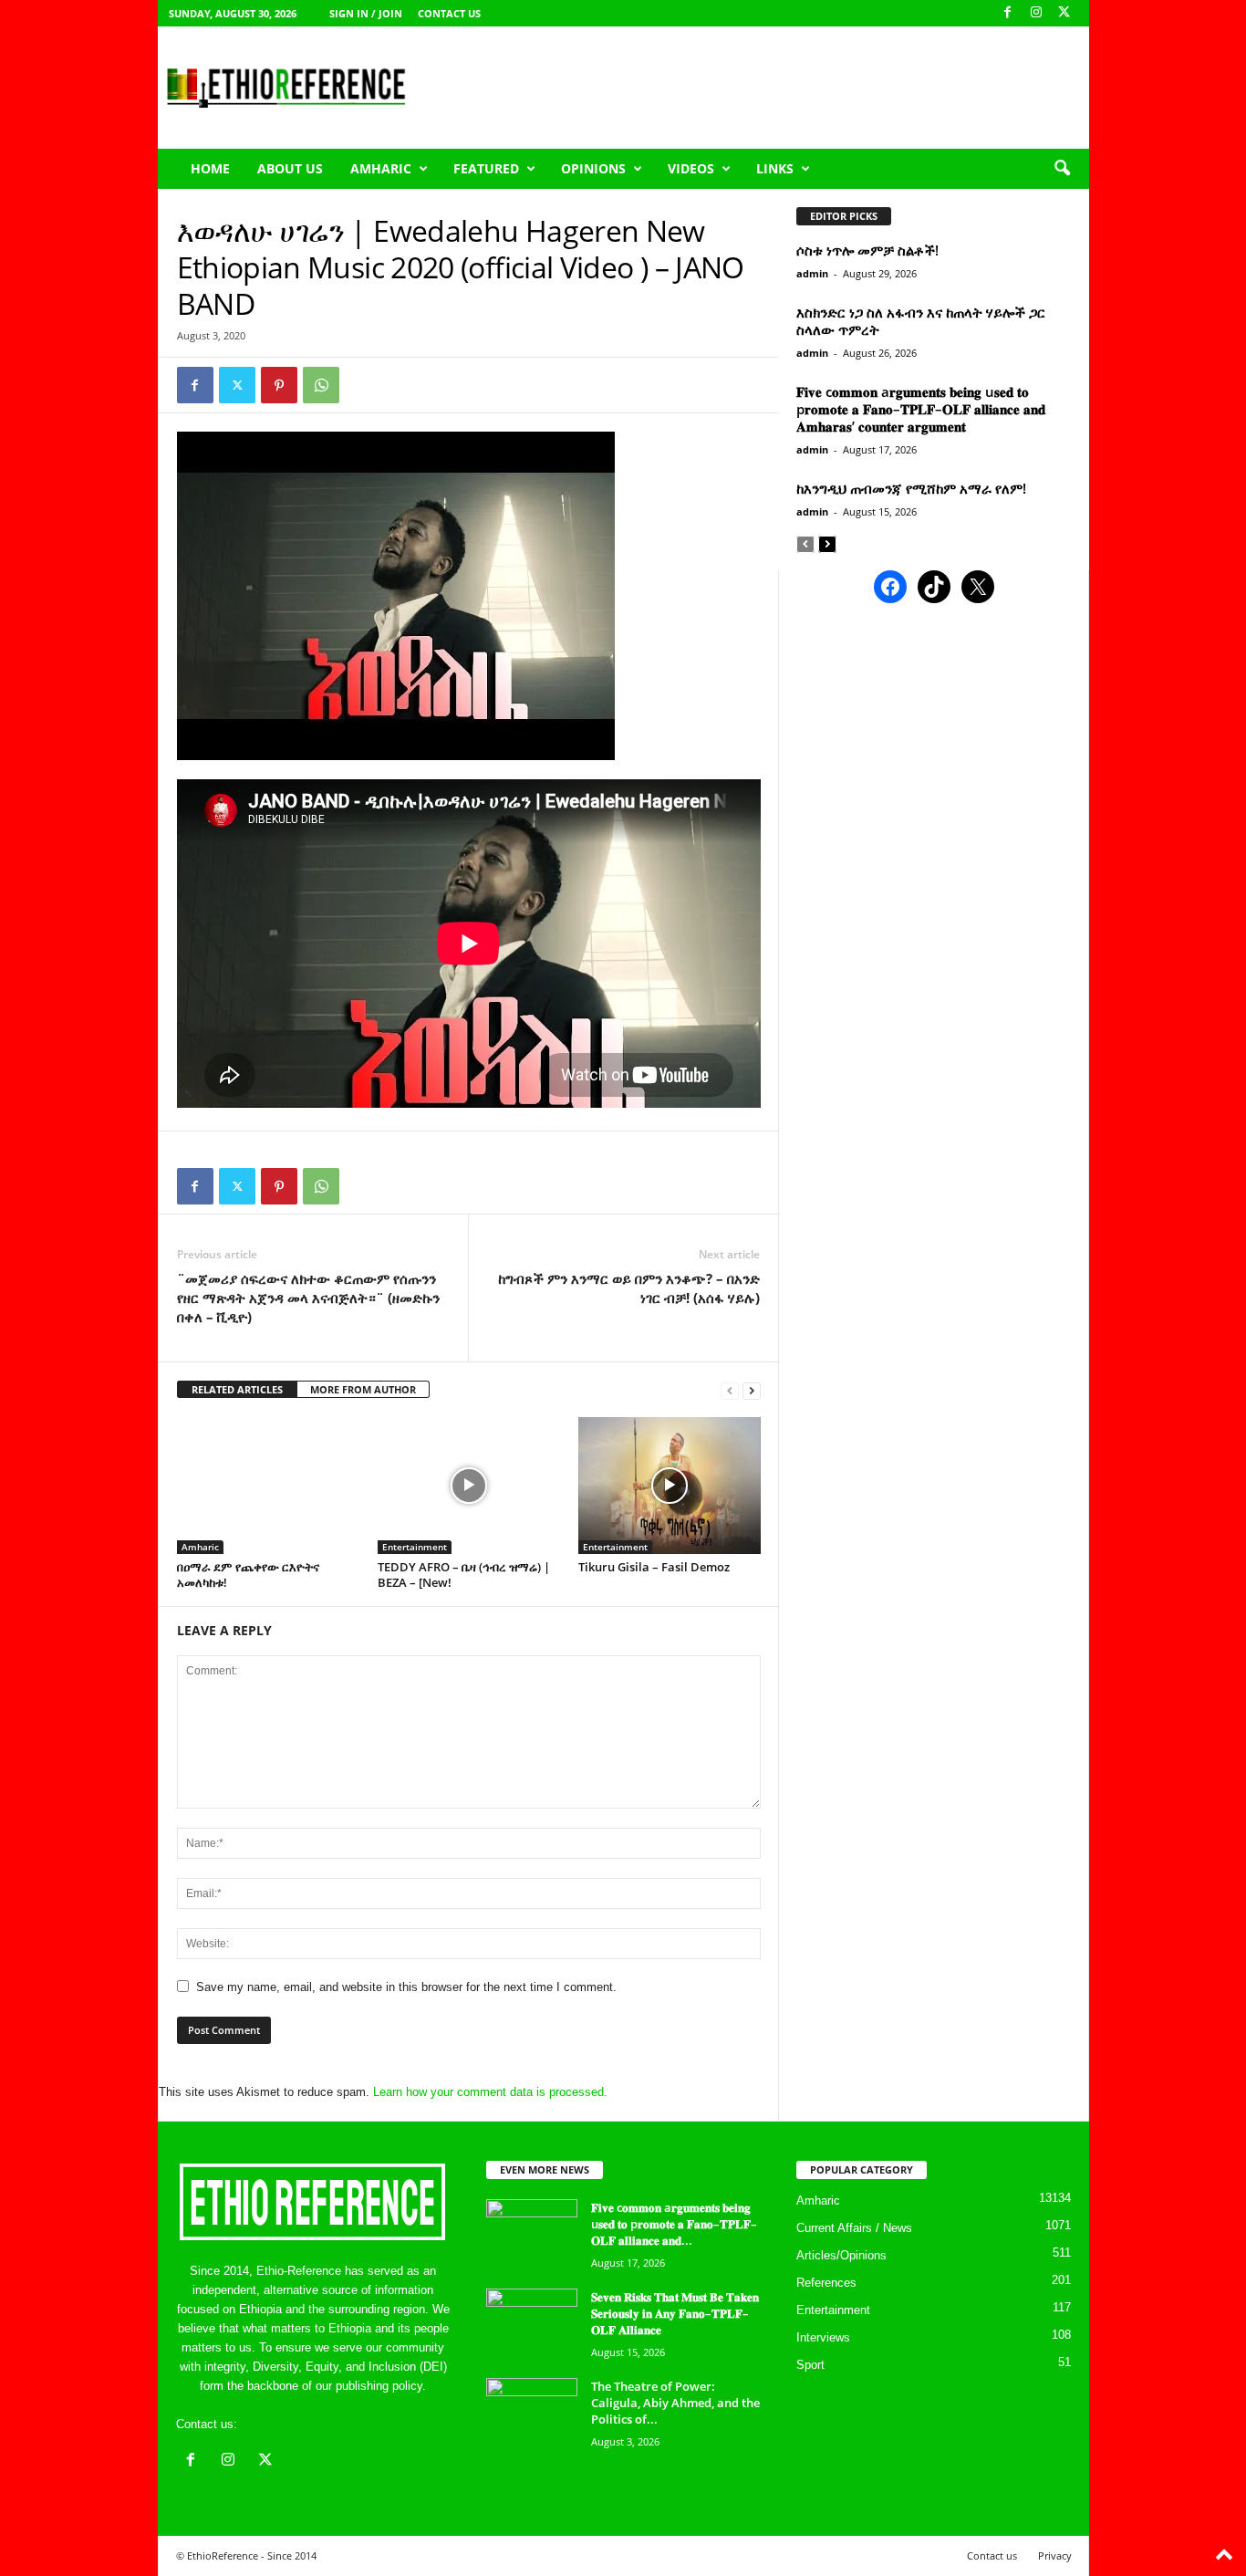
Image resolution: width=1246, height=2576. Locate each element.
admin (812, 273)
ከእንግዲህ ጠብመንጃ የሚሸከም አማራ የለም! (911, 488)
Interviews (823, 2337)
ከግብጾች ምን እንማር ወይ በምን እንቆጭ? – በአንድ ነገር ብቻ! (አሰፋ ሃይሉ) (629, 1288)
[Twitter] (237, 385)
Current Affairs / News (854, 2228)
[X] (1064, 13)
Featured (486, 168)
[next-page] (752, 1390)
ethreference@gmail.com (307, 2424)
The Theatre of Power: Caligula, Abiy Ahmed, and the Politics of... (675, 2403)
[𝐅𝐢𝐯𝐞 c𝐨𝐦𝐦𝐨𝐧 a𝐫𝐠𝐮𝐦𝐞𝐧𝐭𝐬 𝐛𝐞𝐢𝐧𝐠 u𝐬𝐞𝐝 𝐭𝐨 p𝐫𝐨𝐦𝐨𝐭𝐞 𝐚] (532, 2233)
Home (210, 168)
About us (290, 168)
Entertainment (415, 1547)
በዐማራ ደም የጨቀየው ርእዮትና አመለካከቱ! (248, 1575)
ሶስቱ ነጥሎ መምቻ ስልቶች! (867, 250)
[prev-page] (730, 1390)
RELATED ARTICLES (237, 1389)
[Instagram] (1036, 13)
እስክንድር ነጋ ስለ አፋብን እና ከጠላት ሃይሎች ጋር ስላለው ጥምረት (921, 321)
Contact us (449, 13)
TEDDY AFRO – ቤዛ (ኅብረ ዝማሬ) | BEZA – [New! (464, 1575)
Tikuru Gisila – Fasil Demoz (654, 1567)
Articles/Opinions (841, 2255)
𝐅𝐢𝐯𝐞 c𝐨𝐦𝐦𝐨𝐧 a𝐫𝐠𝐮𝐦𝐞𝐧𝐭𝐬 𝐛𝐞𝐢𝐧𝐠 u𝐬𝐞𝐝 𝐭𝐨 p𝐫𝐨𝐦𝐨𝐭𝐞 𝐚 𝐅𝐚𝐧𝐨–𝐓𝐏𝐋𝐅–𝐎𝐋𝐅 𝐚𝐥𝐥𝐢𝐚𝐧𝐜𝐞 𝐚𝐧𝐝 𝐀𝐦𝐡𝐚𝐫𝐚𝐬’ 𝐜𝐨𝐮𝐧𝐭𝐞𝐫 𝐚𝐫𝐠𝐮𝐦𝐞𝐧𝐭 (921, 409)
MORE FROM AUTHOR (363, 1389)
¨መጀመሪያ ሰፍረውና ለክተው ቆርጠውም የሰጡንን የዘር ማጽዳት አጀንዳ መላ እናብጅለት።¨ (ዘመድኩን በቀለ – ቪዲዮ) (308, 1298)
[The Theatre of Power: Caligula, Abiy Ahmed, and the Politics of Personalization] (532, 2412)
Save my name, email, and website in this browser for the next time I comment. (406, 1987)
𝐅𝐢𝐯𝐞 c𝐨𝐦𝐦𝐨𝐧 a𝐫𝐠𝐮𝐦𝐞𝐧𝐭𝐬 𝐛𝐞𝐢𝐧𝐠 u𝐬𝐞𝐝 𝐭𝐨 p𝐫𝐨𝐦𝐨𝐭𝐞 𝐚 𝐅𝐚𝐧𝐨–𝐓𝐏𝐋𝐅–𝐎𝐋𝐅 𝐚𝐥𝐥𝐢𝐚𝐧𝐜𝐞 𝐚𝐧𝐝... (674, 2224)
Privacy (1055, 2555)
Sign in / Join (366, 13)
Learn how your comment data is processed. (490, 2092)
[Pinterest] (279, 385)
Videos (691, 168)
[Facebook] (1008, 13)
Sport (810, 2365)
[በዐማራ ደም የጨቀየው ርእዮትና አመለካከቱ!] (268, 1486)
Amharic (381, 168)
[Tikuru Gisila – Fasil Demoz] (670, 1486)
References (826, 2283)
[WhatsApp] (321, 385)
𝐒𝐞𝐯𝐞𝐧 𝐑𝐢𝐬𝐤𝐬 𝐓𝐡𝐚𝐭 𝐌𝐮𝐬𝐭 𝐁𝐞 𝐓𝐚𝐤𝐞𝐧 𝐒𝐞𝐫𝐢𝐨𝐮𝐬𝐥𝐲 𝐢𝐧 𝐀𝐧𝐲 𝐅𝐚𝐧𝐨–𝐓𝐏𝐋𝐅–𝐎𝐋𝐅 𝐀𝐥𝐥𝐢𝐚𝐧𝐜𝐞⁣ (675, 2313)
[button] (1062, 169)
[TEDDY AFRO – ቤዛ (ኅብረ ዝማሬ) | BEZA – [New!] (469, 1486)
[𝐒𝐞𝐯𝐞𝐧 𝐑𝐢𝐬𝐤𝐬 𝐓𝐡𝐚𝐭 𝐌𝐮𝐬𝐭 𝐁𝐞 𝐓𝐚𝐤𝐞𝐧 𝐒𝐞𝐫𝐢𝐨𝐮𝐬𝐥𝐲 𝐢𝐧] (532, 2323)
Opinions (593, 168)
